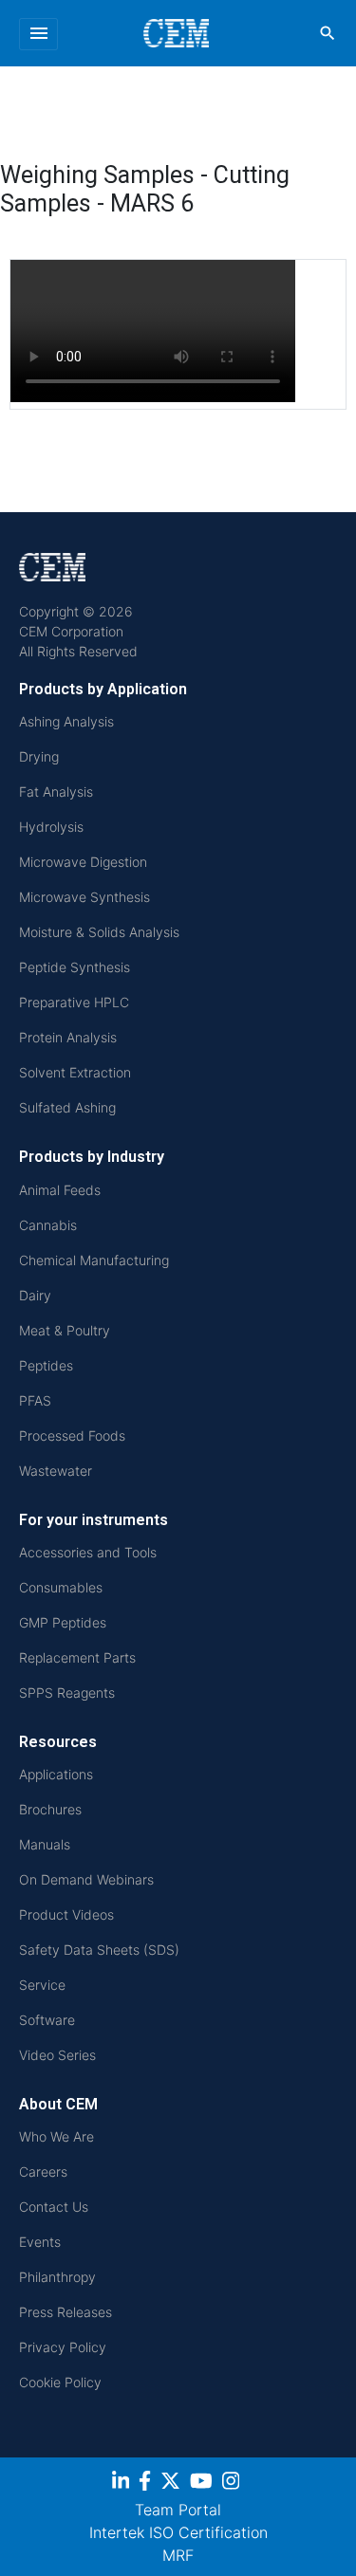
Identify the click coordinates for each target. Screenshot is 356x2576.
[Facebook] (147, 2484)
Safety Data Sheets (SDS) (99, 1950)
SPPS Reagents (67, 1693)
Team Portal (178, 2510)
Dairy (35, 1295)
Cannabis (48, 1225)
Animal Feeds (60, 1190)
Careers (43, 2171)
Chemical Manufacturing (94, 1260)
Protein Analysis (68, 1037)
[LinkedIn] (123, 2484)
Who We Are (56, 2136)
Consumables (61, 1587)
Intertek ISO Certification (178, 2532)
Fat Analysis (56, 791)
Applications (56, 1774)
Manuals (45, 1844)
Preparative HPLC (74, 1002)
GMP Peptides (63, 1622)
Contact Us (54, 2207)
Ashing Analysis (66, 721)
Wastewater (56, 1471)
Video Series (57, 2055)
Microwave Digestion (83, 862)
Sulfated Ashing (67, 1107)
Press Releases (66, 2312)
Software (47, 2020)
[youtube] (204, 2484)
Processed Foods (72, 1435)
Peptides (46, 1365)
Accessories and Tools (88, 1552)
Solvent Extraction (75, 1072)
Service (42, 1985)
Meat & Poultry (65, 1330)
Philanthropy (57, 2277)
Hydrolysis (51, 827)
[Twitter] (173, 2484)
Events (40, 2242)
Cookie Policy (60, 2382)
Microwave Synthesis (84, 897)
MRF (178, 2555)
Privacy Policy (63, 2347)
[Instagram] (233, 2484)
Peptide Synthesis (75, 967)
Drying (39, 756)
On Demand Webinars (86, 1879)
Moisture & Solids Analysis (99, 932)
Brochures (50, 1809)
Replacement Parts (77, 1657)
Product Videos (66, 1914)
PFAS (35, 1400)
